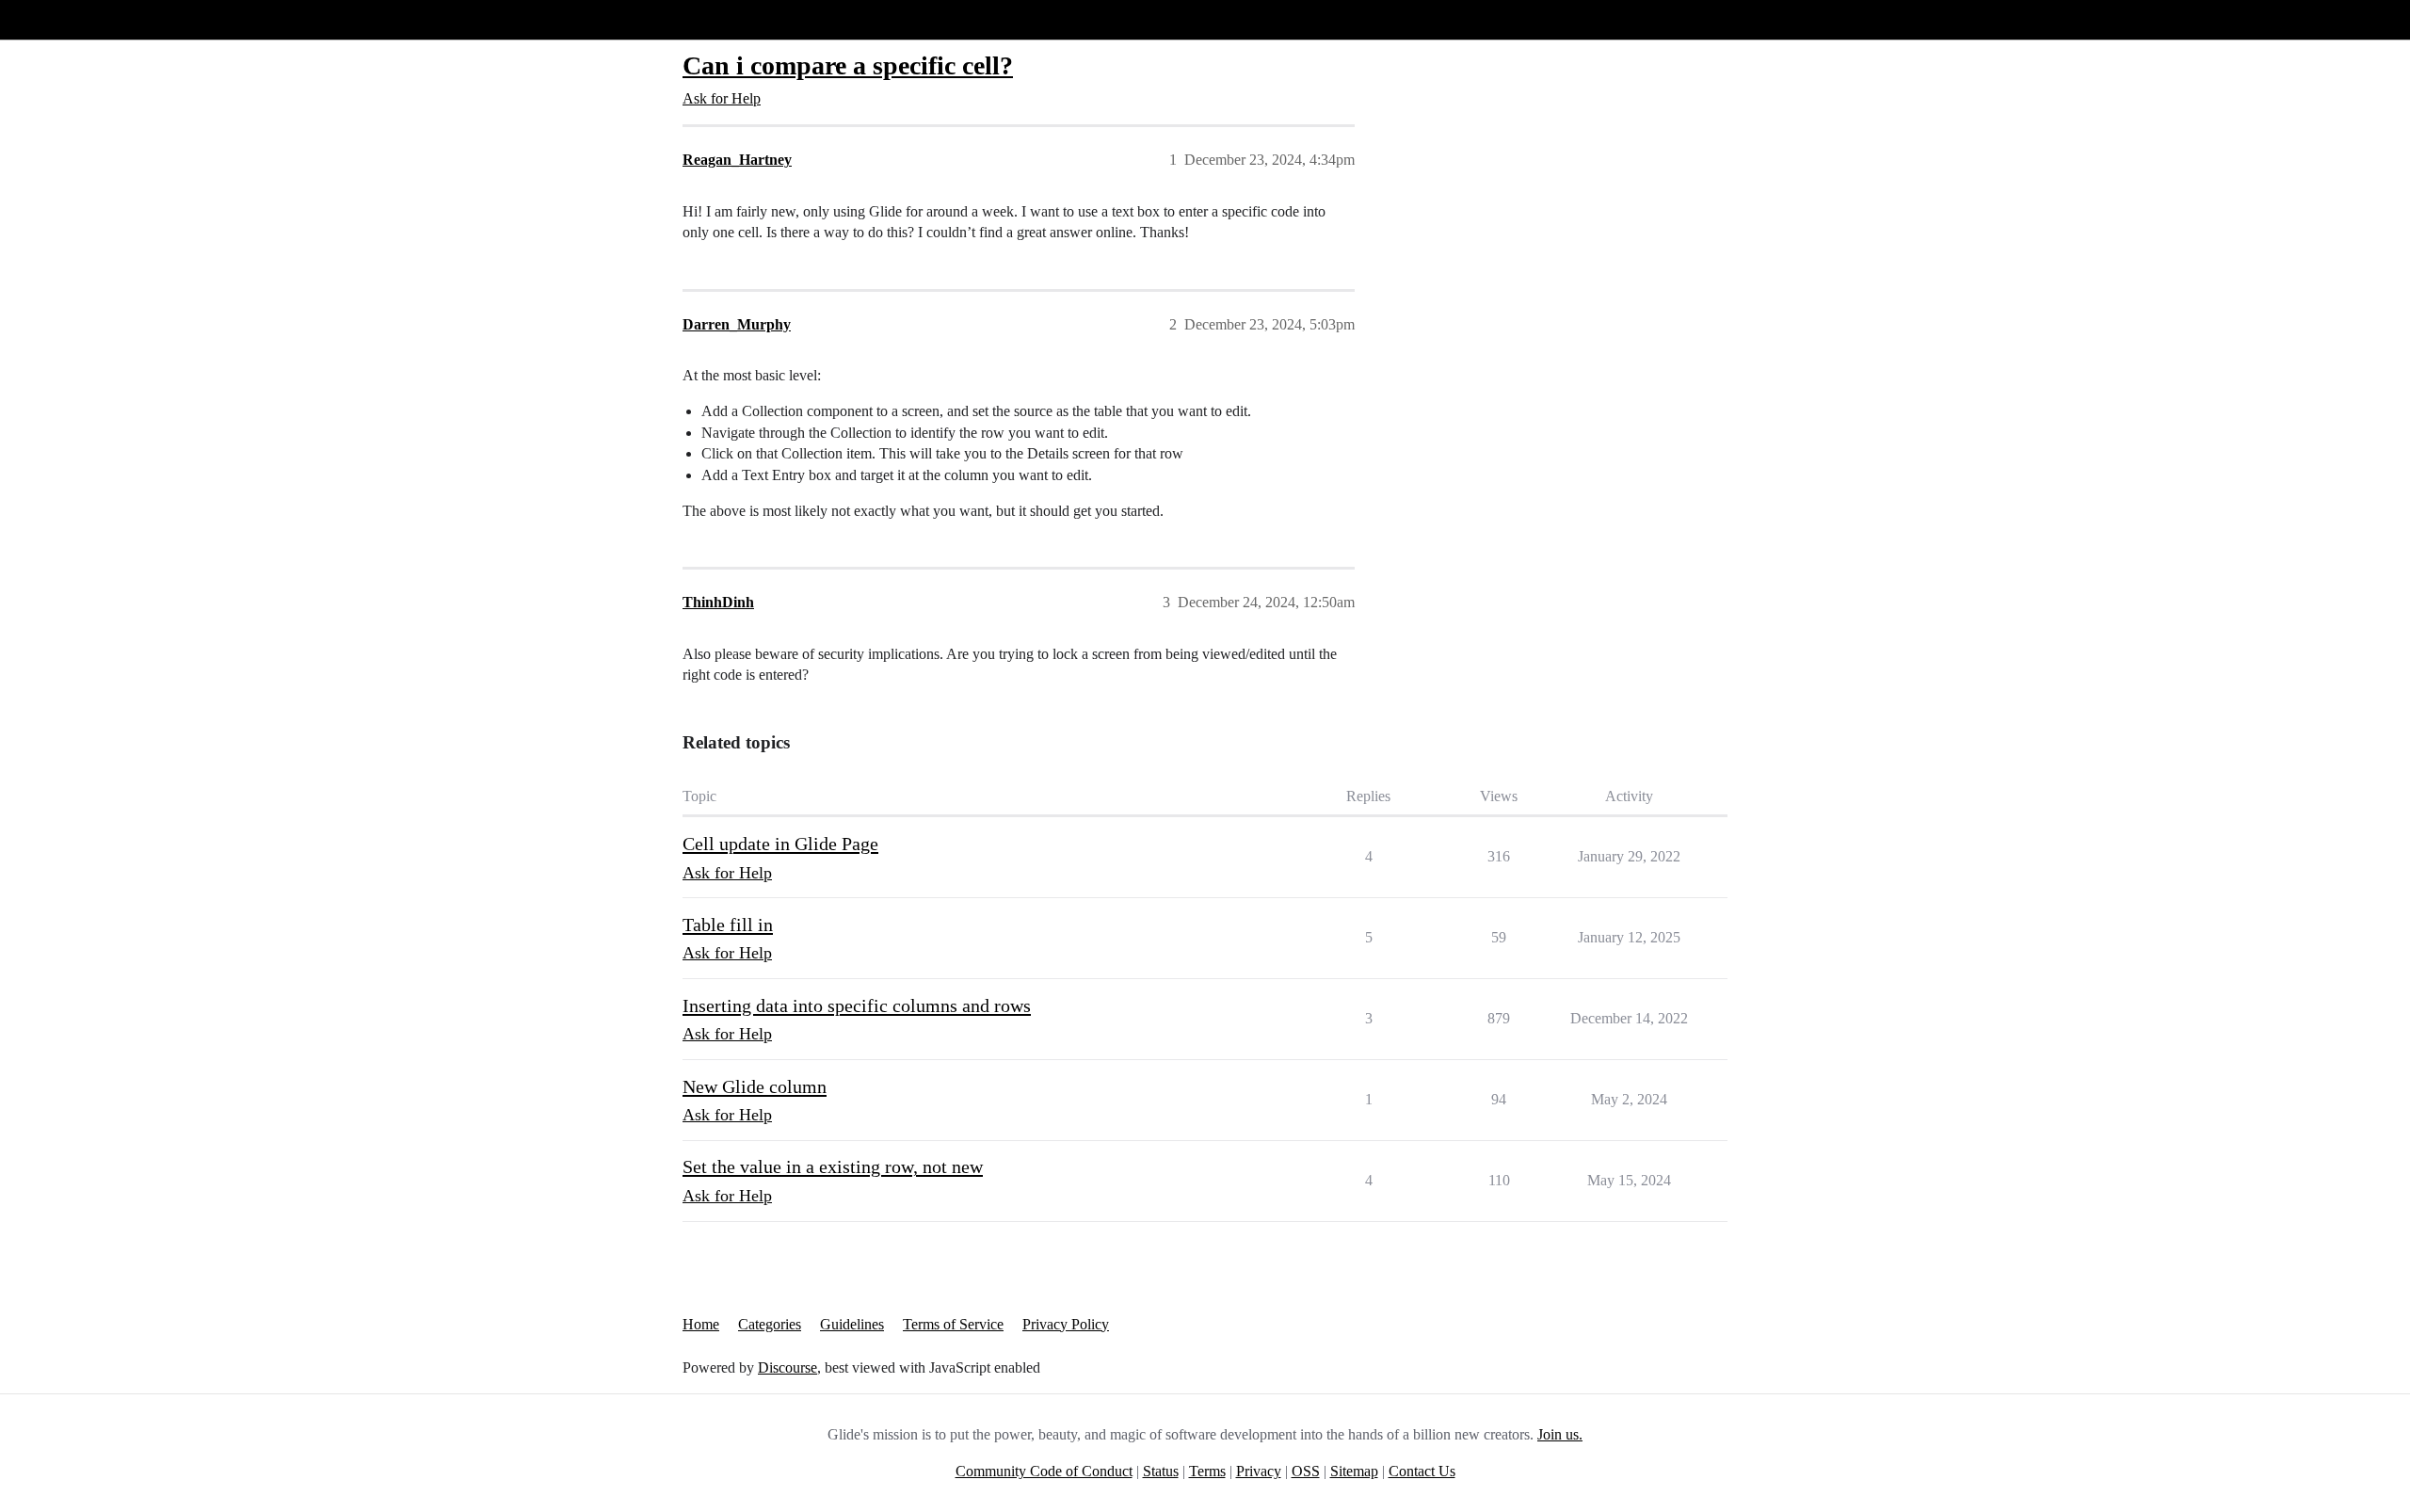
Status (1161, 1471)
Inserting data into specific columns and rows (857, 1005)
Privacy (1259, 1471)
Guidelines (852, 1324)
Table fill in (728, 925)
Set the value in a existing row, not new (833, 1166)
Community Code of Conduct (1044, 1471)
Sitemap (1354, 1471)
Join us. (1560, 1434)
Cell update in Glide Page (780, 844)
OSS (1306, 1471)
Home (701, 1324)
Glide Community (63, 19)
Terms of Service (953, 1324)
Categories (770, 1324)
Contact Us (1422, 1471)
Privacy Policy (1066, 1324)
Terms (1207, 1471)
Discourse (787, 1367)
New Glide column (755, 1086)
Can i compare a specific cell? (848, 65)
